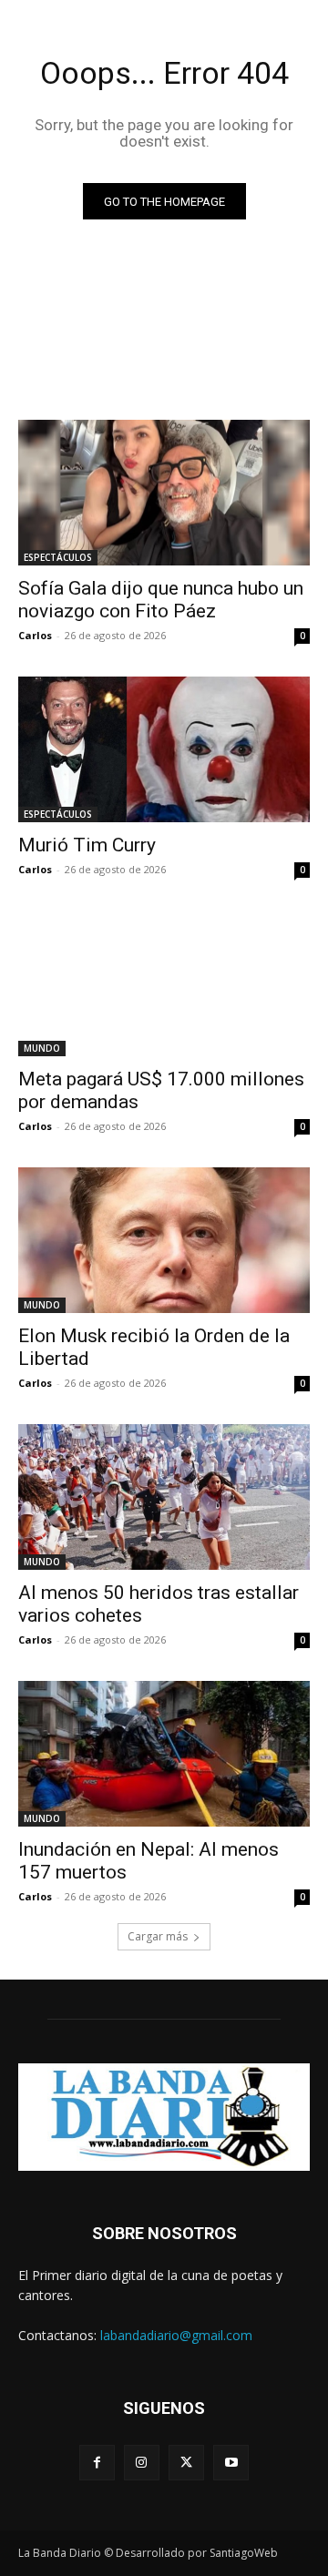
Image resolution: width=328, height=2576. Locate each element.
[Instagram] (142, 2463)
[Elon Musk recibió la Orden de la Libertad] (164, 1240)
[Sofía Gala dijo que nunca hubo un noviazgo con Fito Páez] (164, 493)
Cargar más (158, 1936)
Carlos (35, 635)
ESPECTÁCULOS (58, 557)
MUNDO (42, 1048)
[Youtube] (231, 2463)
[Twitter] (186, 2463)
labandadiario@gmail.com (176, 2335)
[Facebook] (97, 2463)
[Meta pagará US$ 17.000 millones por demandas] (164, 983)
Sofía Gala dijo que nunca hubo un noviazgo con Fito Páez (161, 600)
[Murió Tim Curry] (164, 749)
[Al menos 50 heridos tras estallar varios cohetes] (164, 1497)
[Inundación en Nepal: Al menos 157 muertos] (164, 1754)
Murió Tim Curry (87, 845)
